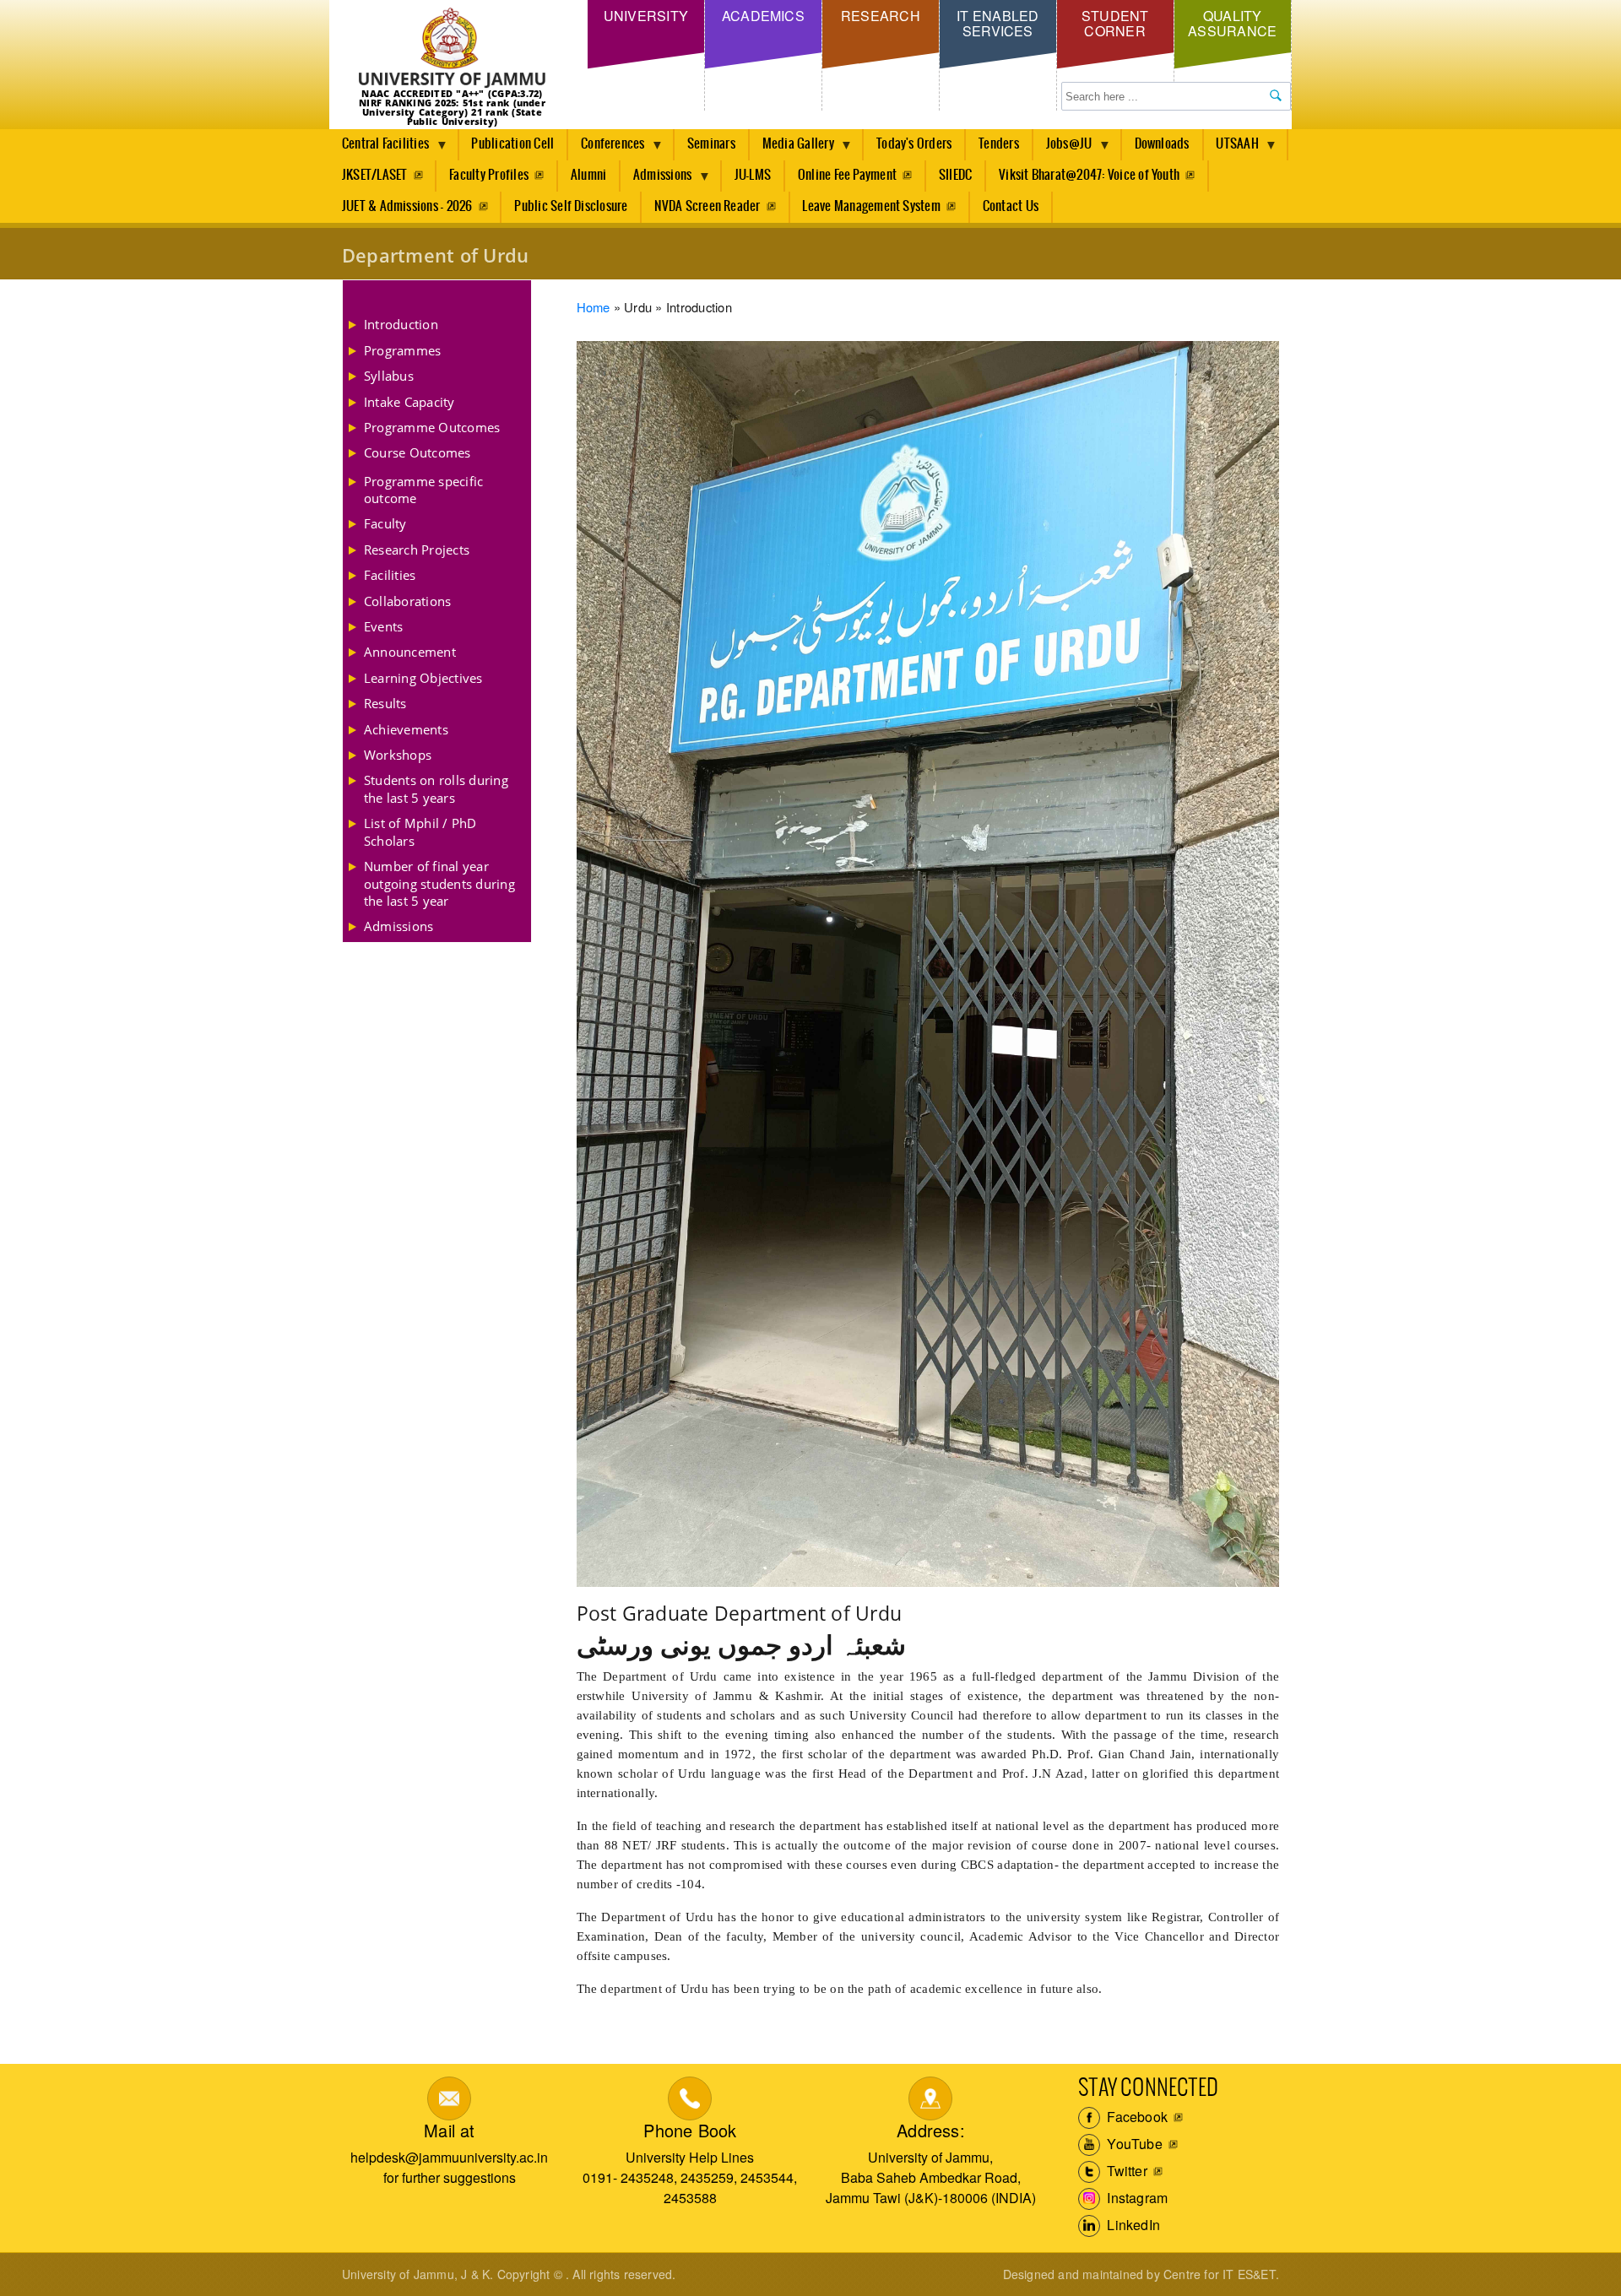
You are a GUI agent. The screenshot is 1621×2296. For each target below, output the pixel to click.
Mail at (449, 2130)
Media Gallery (792, 149)
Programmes (402, 350)
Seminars (711, 144)
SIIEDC (955, 175)
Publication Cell (512, 144)
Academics (763, 16)
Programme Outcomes (432, 427)
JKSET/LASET (375, 175)
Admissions (656, 180)
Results (385, 703)
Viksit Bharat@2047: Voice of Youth (1089, 175)
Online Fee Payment (847, 175)
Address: (931, 2130)
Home (594, 307)
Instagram (1136, 2198)
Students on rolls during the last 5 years (436, 788)
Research (881, 16)
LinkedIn (1132, 2225)
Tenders (999, 144)
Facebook (1136, 2117)
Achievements (406, 729)
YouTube (1133, 2144)
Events (383, 626)
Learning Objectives (423, 678)
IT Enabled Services (998, 23)
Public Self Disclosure (571, 206)
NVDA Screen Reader (707, 206)
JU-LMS (753, 175)
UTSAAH (1231, 149)
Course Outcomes (417, 452)
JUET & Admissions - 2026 (407, 206)
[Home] (452, 49)
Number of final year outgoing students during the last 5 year (439, 883)
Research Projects (417, 550)
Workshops (398, 755)
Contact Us (1011, 206)
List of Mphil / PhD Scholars (420, 831)
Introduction (401, 324)
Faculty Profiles (489, 175)
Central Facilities (379, 149)
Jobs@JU (1063, 149)
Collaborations (407, 601)
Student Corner (1115, 23)
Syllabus (389, 376)
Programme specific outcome (423, 490)
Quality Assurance (1232, 23)
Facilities (390, 575)
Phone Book (690, 2130)
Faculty (385, 523)
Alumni (588, 175)
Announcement (410, 652)
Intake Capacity (409, 402)
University (646, 16)
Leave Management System (871, 206)
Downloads (1162, 144)
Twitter (1125, 2171)
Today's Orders (914, 144)
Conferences (607, 149)
